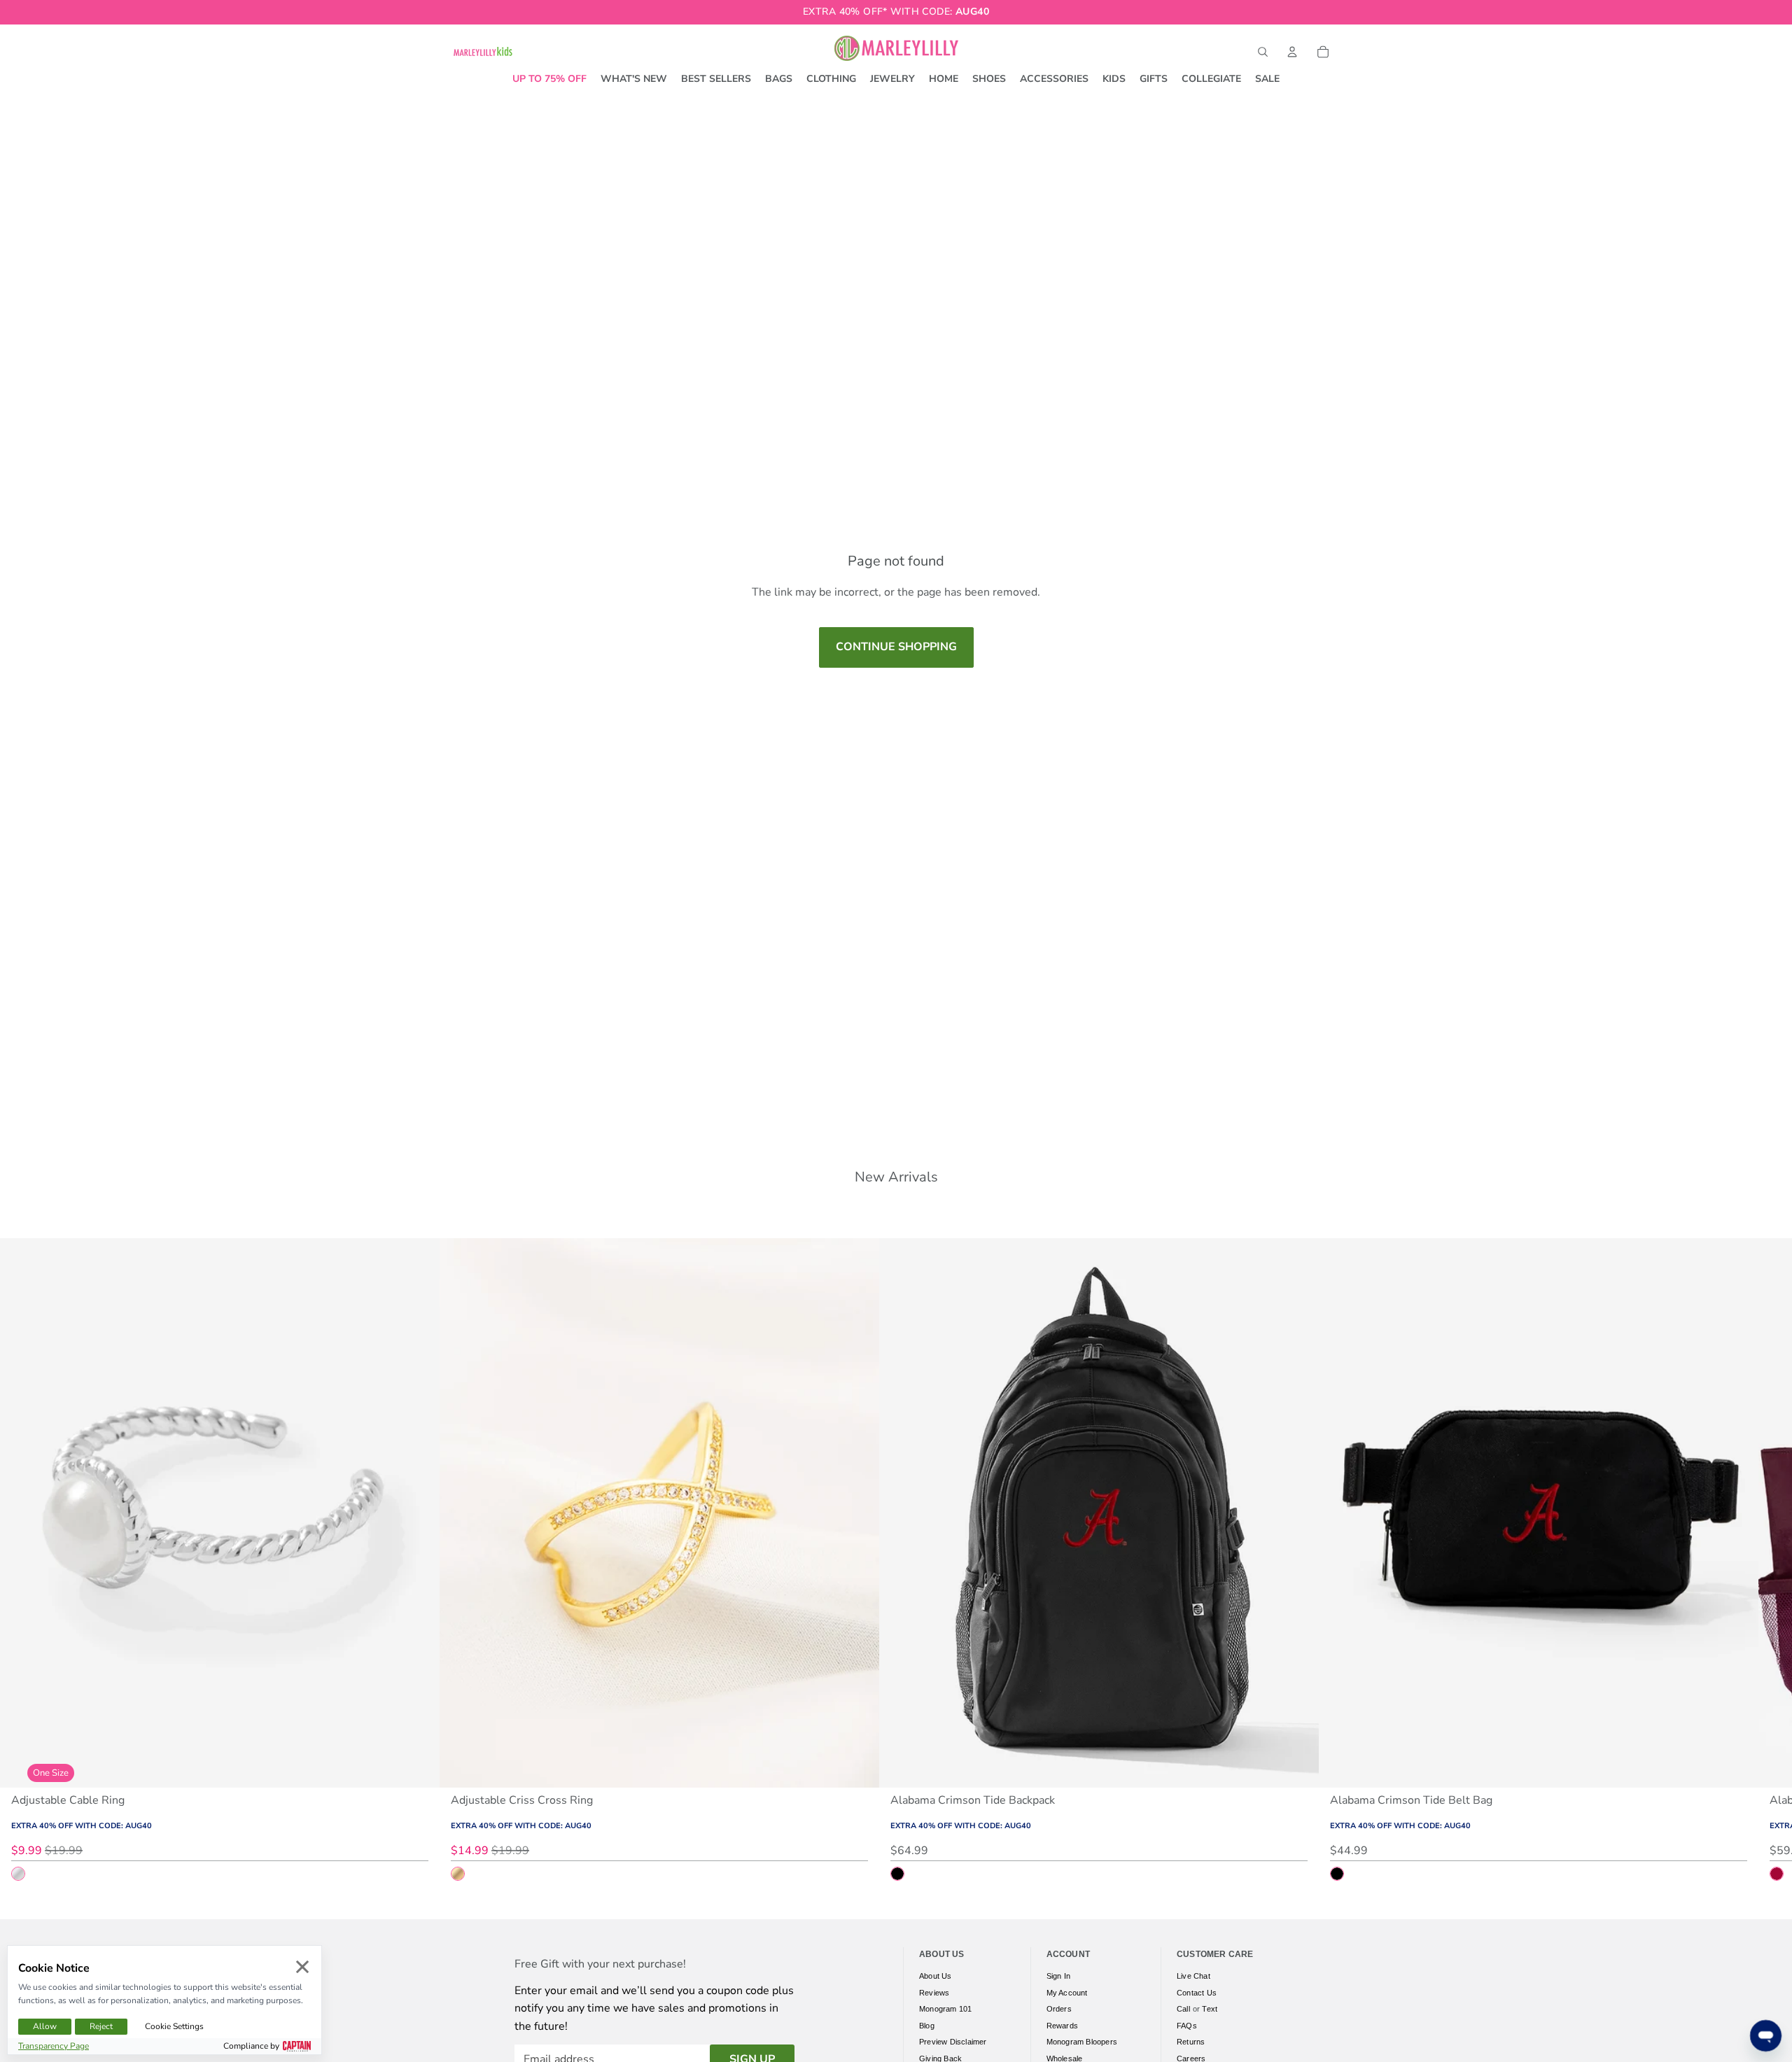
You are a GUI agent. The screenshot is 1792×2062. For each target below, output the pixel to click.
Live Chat (1193, 1976)
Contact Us (1197, 1993)
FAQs (1187, 2026)
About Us (936, 1976)
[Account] (1292, 52)
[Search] (1263, 52)
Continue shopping (896, 647)
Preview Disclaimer (953, 2042)
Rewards (1062, 2026)
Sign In (1058, 1976)
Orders (1059, 2009)
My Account (1067, 1993)
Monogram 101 (945, 2009)
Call (1183, 2009)
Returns (1191, 2042)
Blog (927, 2026)
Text (1210, 2009)
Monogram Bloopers (1082, 2042)
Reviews (934, 1993)
